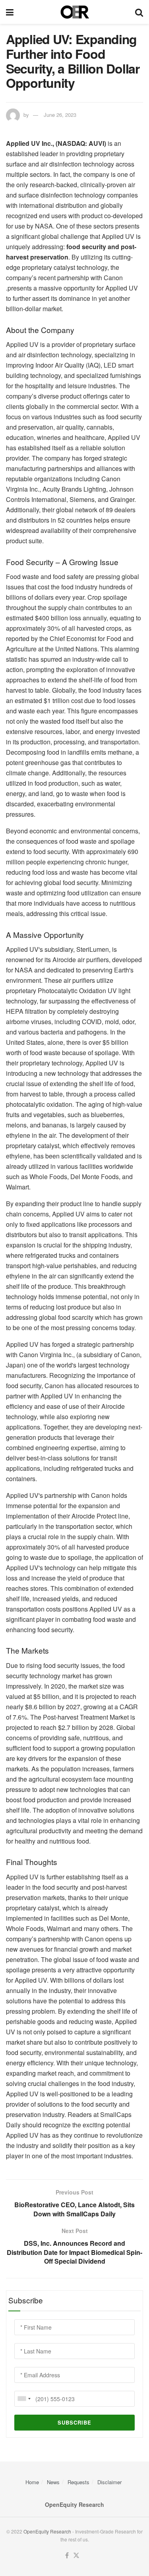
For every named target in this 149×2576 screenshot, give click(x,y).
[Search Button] (139, 12)
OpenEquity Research (47, 2531)
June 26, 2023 (60, 115)
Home (32, 2482)
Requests (78, 2482)
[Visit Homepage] (74, 12)
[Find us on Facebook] (67, 2556)
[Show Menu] (10, 12)
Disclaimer (109, 2482)
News (53, 2482)
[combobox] (24, 2399)
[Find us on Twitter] (76, 2556)
